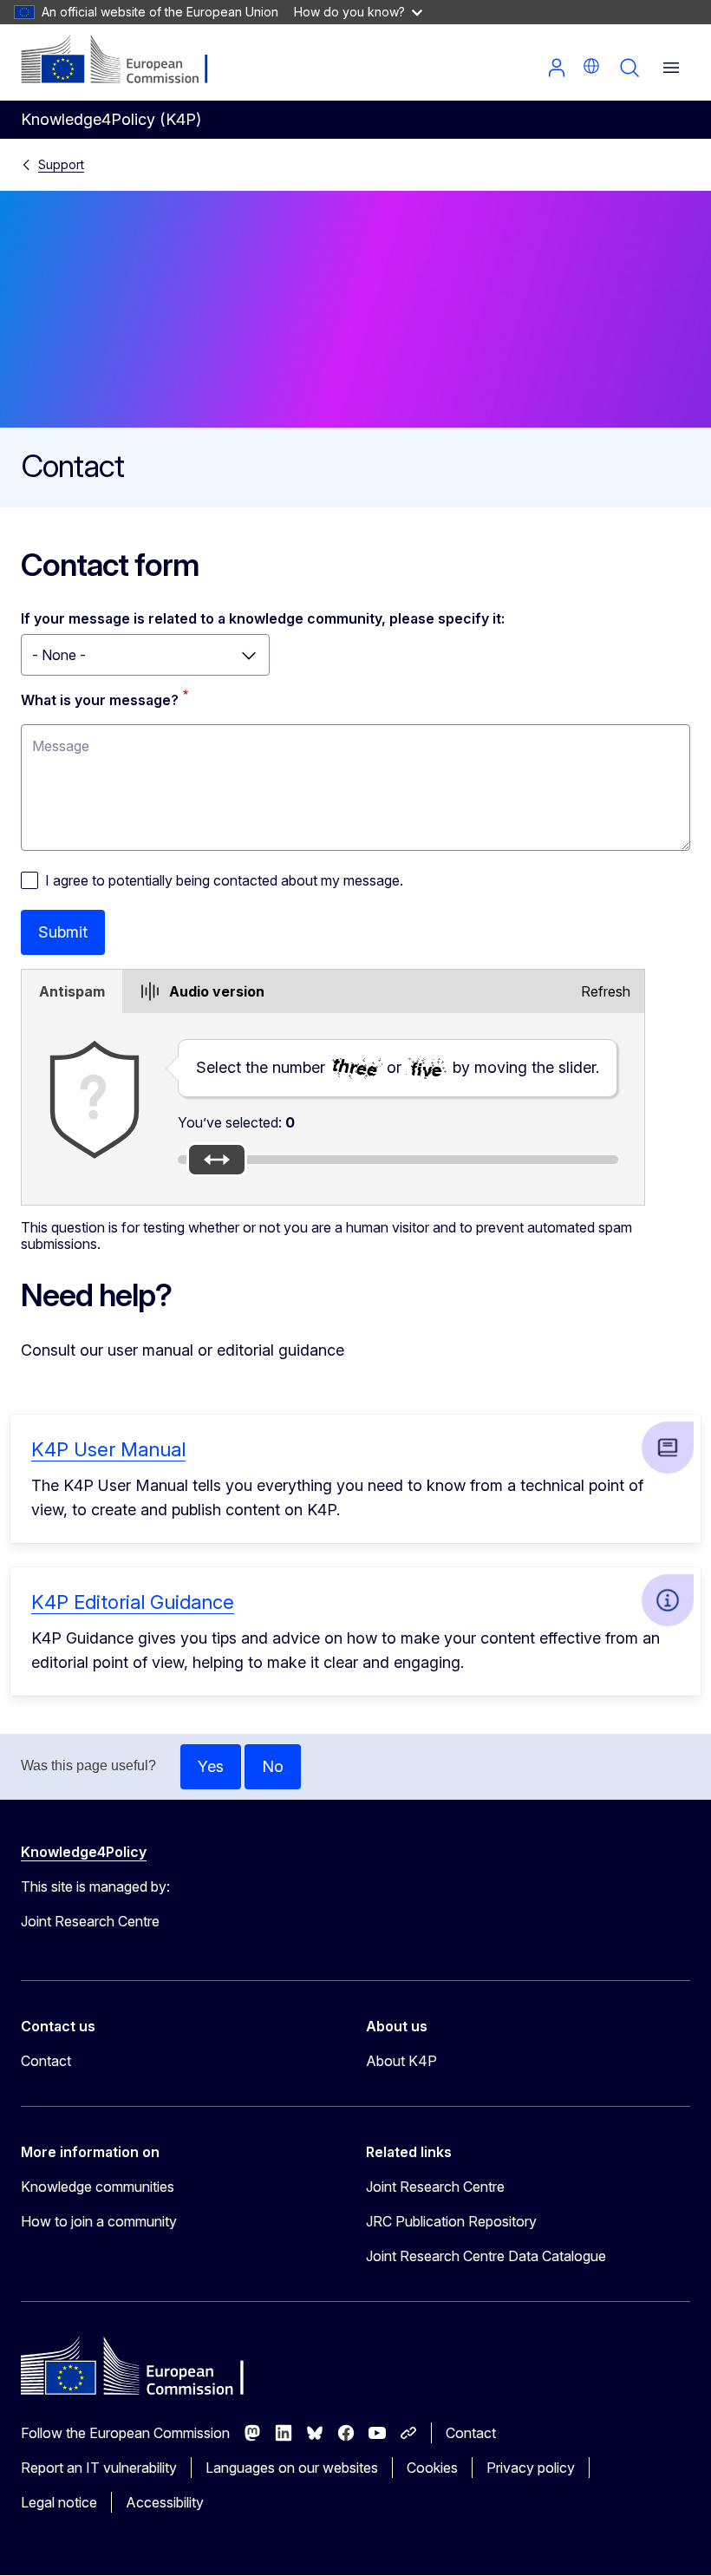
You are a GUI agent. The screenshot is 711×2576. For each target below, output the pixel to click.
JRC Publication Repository (451, 2221)
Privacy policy (531, 2468)
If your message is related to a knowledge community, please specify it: (263, 618)
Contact (46, 2061)
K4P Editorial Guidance (133, 1602)
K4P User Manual (108, 1449)
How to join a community (99, 2221)
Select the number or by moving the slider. (398, 1067)
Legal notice (59, 2502)
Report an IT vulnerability (99, 2468)
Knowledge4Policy (84, 1852)
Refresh (606, 991)
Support (61, 164)
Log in (557, 68)
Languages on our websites (292, 2468)
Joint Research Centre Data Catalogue (486, 2256)
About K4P (401, 2061)
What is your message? (100, 700)
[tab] (72, 991)
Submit (63, 932)
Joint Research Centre (435, 2187)
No (273, 1766)
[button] (591, 66)
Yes (211, 1766)
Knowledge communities (98, 2187)
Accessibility (165, 2502)
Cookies (432, 2468)
